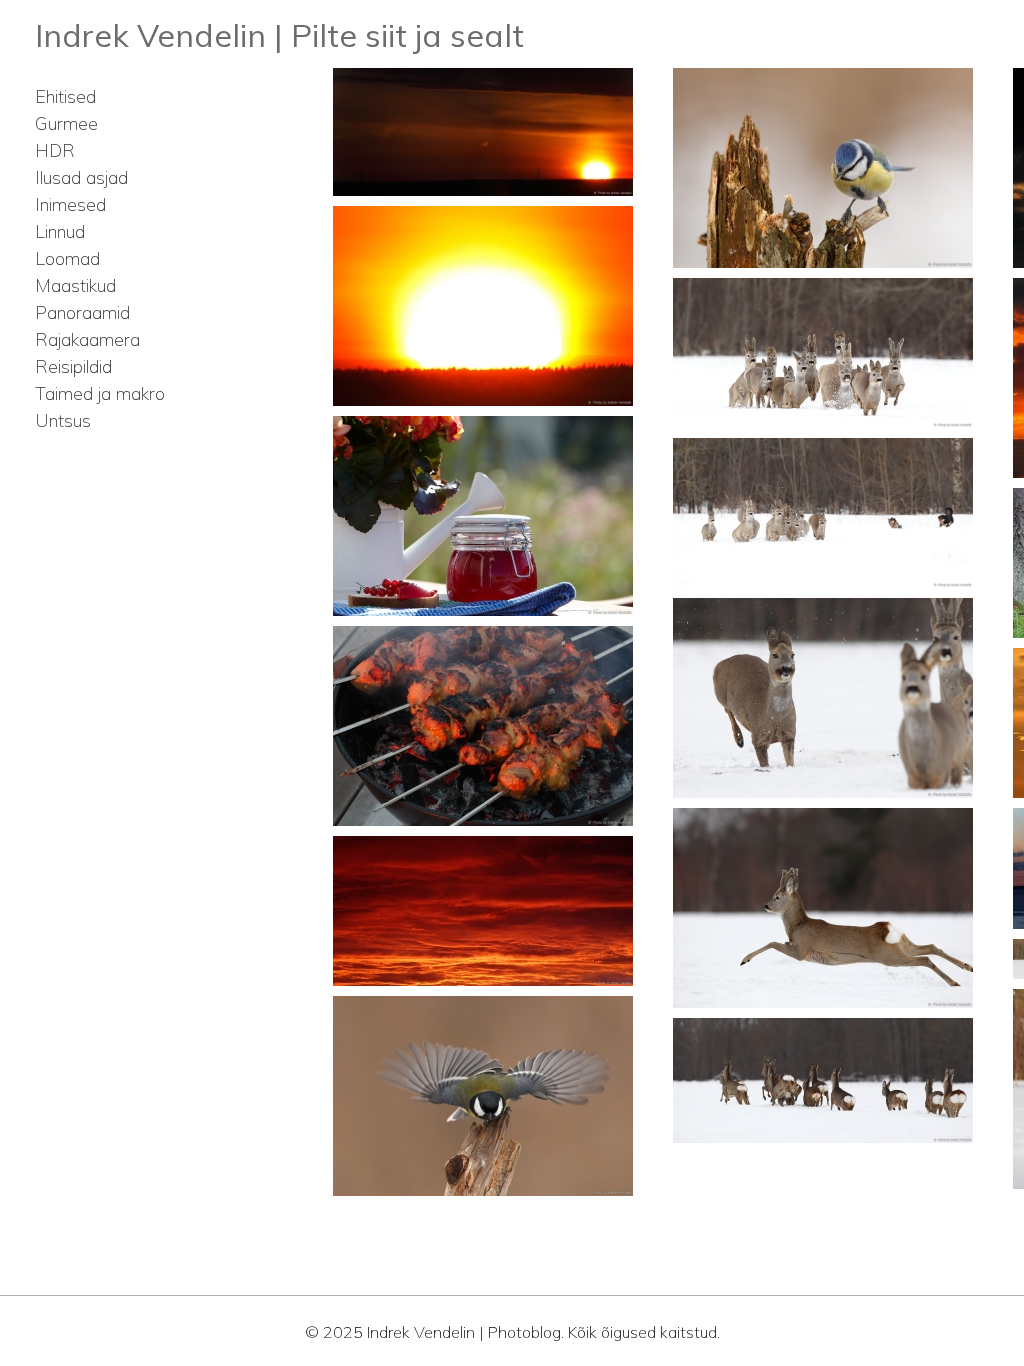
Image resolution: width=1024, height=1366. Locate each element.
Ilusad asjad (81, 177)
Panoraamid (82, 312)
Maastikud (75, 285)
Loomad (67, 258)
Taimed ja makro (100, 393)
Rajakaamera (87, 339)
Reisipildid (73, 366)
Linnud (60, 231)
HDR (55, 150)
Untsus (63, 420)
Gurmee (66, 123)
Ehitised (65, 96)
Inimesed (70, 204)
